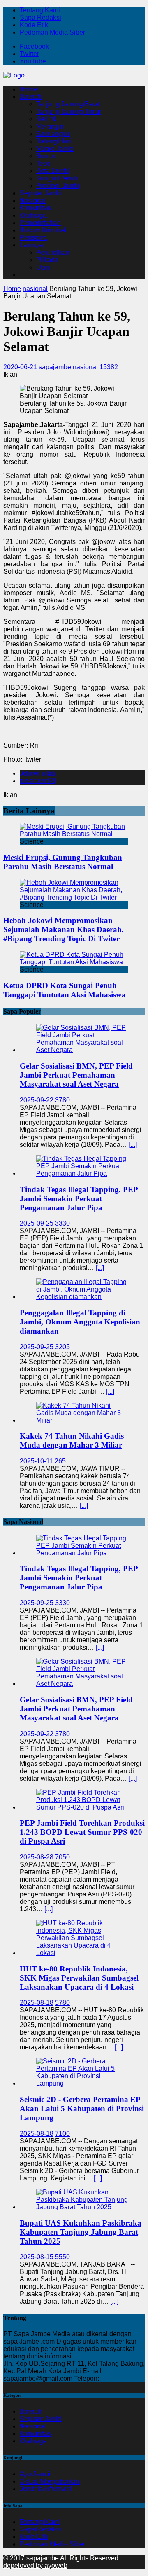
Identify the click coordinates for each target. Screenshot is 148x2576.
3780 (62, 1100)
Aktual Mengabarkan (50, 2481)
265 (60, 1461)
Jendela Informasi (46, 2489)
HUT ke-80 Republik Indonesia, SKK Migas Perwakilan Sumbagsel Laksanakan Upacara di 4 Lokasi (79, 1978)
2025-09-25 (37, 1223)
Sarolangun (53, 134)
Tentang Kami (40, 10)
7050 (62, 1857)
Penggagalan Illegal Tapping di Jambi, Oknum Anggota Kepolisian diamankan (80, 1322)
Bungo (46, 156)
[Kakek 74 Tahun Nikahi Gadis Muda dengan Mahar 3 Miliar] (82, 1420)
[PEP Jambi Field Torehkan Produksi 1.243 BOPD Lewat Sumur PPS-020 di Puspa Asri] (82, 1807)
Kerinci (46, 119)
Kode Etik (34, 25)
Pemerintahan (40, 223)
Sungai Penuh (57, 178)
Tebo (43, 163)
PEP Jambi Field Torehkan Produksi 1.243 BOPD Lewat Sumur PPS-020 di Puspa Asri (82, 1832)
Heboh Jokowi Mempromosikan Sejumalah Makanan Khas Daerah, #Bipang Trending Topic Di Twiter (64, 929)
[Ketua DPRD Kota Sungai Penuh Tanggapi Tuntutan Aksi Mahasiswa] (74, 962)
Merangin (50, 126)
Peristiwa (33, 238)
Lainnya (31, 245)
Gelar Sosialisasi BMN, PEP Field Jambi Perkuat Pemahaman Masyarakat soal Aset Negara (76, 1075)
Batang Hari (54, 141)
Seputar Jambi (41, 193)
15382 (109, 367)
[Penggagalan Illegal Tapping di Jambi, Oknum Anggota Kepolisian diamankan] (82, 1297)
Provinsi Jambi (58, 186)
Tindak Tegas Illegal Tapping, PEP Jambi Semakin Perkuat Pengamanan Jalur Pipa (79, 1199)
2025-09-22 (37, 1100)
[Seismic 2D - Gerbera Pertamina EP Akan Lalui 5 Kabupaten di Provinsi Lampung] (82, 2083)
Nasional (33, 200)
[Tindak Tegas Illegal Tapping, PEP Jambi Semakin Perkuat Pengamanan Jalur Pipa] (82, 1173)
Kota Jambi (53, 171)
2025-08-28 (37, 1857)
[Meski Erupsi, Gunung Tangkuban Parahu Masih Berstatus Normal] (74, 834)
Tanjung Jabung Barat (68, 104)
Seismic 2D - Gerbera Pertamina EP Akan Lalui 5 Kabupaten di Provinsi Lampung (82, 2108)
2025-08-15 (37, 2257)
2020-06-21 (20, 367)
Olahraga (33, 215)
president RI (37, 781)
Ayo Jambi (35, 2474)
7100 (62, 2134)
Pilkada (47, 260)
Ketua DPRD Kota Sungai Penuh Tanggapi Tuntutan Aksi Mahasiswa (65, 990)
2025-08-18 (37, 2003)
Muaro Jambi (55, 149)
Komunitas (35, 208)
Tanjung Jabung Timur (69, 111)
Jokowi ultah (38, 773)
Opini (44, 267)
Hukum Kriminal (43, 230)
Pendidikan (53, 252)
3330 (62, 1223)
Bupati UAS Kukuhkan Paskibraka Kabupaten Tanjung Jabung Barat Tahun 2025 (81, 2232)
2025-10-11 (36, 1461)
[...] (133, 1145)
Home (29, 89)
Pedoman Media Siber (52, 32)
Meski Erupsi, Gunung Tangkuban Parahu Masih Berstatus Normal (63, 862)
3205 (62, 1347)
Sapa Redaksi (40, 18)
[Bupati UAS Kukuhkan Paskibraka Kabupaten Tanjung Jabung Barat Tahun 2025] (82, 2207)
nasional (85, 367)
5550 (62, 2257)
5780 (62, 2003)
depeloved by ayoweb (35, 2565)
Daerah (31, 97)
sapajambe (55, 367)
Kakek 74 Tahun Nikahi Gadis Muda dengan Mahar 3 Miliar (72, 1440)
